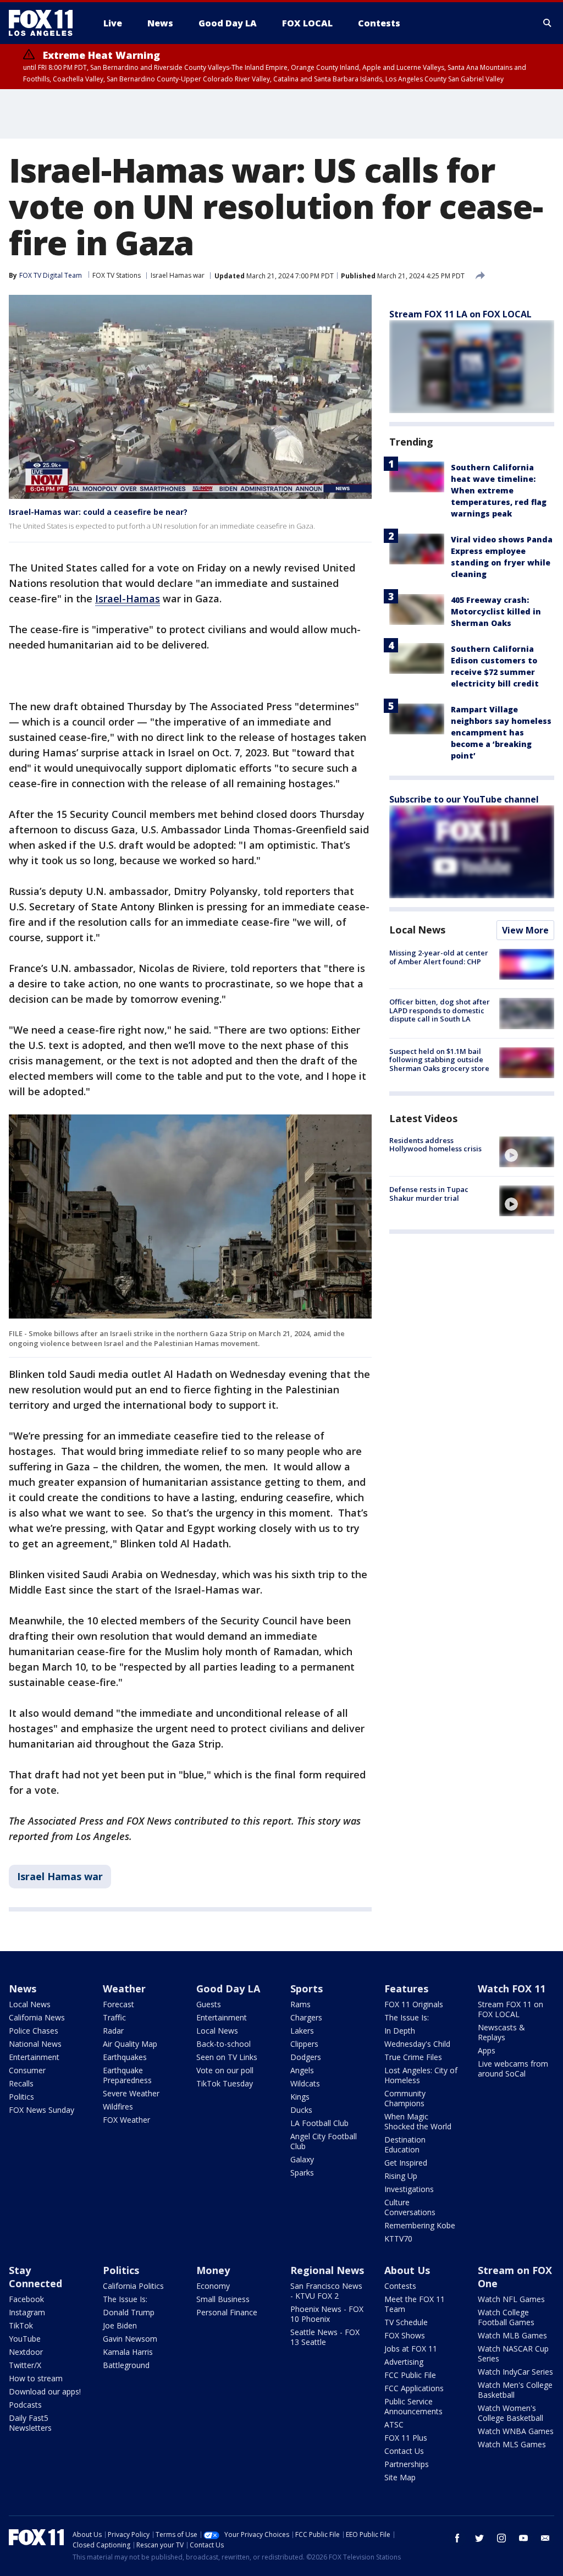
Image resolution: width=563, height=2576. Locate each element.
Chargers (306, 2017)
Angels (302, 2070)
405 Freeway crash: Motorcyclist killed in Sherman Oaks (496, 611)
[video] (527, 1152)
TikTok (21, 2325)
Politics (21, 2097)
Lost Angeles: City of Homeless (421, 2075)
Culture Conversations (410, 2207)
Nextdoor (26, 2352)
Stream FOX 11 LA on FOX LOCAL (460, 314)
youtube (523, 2538)
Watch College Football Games (506, 2317)
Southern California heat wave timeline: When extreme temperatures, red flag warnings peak (499, 490)
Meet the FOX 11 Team (415, 2304)
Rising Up (401, 2176)
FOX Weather (126, 2120)
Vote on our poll (225, 2070)
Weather (124, 1989)
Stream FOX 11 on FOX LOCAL (510, 2009)
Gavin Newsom (130, 2339)
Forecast (118, 2004)
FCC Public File (410, 2375)
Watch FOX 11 (512, 1989)
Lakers (302, 2031)
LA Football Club (319, 2123)
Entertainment (34, 2057)
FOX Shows (405, 2335)
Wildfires (118, 2107)
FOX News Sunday (42, 2110)
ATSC (394, 2424)
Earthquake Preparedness (127, 2075)
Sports (307, 1989)
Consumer (27, 2070)
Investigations (409, 2189)
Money (213, 2270)
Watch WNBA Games (516, 2431)
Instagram (27, 2312)
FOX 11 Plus (406, 2438)
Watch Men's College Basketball (515, 2390)
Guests (209, 2004)
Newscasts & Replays (501, 2032)
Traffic (114, 2017)
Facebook (26, 2299)
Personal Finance (227, 2312)
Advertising (404, 2362)
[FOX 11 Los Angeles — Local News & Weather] (45, 23)
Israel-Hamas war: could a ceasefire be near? (98, 512)
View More (525, 930)
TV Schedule (406, 2322)
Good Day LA (228, 1989)
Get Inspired (406, 2163)
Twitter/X (25, 2365)
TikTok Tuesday (225, 2083)
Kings (300, 2097)
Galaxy (302, 2159)
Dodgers (306, 2057)
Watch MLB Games (512, 2335)
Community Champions (405, 2098)
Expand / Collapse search (548, 23)
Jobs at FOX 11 (411, 2349)
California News (37, 2017)
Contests (400, 2286)
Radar (113, 2031)
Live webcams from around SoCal (513, 2069)
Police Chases (34, 2031)
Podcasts (25, 2405)
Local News (417, 930)
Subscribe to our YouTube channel (464, 799)
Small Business (223, 2299)
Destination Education (405, 2144)
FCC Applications (414, 2388)
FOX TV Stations (117, 275)
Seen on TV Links (227, 2057)
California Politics (133, 2286)
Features (406, 1989)
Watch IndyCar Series (515, 2372)
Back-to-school (223, 2044)
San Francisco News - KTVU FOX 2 (326, 2291)
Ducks (301, 2110)
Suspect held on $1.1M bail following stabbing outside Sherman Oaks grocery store (439, 1060)
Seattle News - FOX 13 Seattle (325, 2337)
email (545, 2538)
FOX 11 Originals (414, 2004)
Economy (213, 2286)
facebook (457, 2538)
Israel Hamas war (178, 275)
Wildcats (305, 2083)
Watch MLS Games (512, 2444)
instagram (501, 2538)
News (23, 1989)
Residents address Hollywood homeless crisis (435, 1145)
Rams (300, 2004)
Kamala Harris (128, 2352)
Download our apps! (45, 2391)
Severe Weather (131, 2093)
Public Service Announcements (413, 2406)
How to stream (36, 2378)
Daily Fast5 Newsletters (30, 2423)
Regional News (327, 2270)
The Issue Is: (407, 2017)
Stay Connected (35, 2277)
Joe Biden (120, 2325)
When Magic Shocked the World (418, 2121)
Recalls (21, 2083)
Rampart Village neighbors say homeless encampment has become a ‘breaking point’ (501, 732)
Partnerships (407, 2464)
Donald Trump (129, 2312)
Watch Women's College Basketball (510, 2413)
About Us (407, 2270)
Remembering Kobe (420, 2225)
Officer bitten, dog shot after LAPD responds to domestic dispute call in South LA (440, 1010)
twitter (479, 2538)
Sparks (302, 2173)
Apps (487, 2050)
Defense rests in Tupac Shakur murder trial (429, 1194)
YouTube (25, 2339)
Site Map (400, 2477)
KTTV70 (398, 2239)
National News (35, 2044)
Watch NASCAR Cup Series (513, 2353)
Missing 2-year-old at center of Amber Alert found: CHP (439, 957)
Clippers (304, 2044)
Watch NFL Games (511, 2299)
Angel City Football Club (324, 2141)
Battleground (126, 2365)
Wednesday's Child (417, 2044)
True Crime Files (413, 2057)
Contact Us (404, 2451)
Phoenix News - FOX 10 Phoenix (327, 2314)
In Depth (400, 2031)
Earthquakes (125, 2057)
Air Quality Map (130, 2044)
